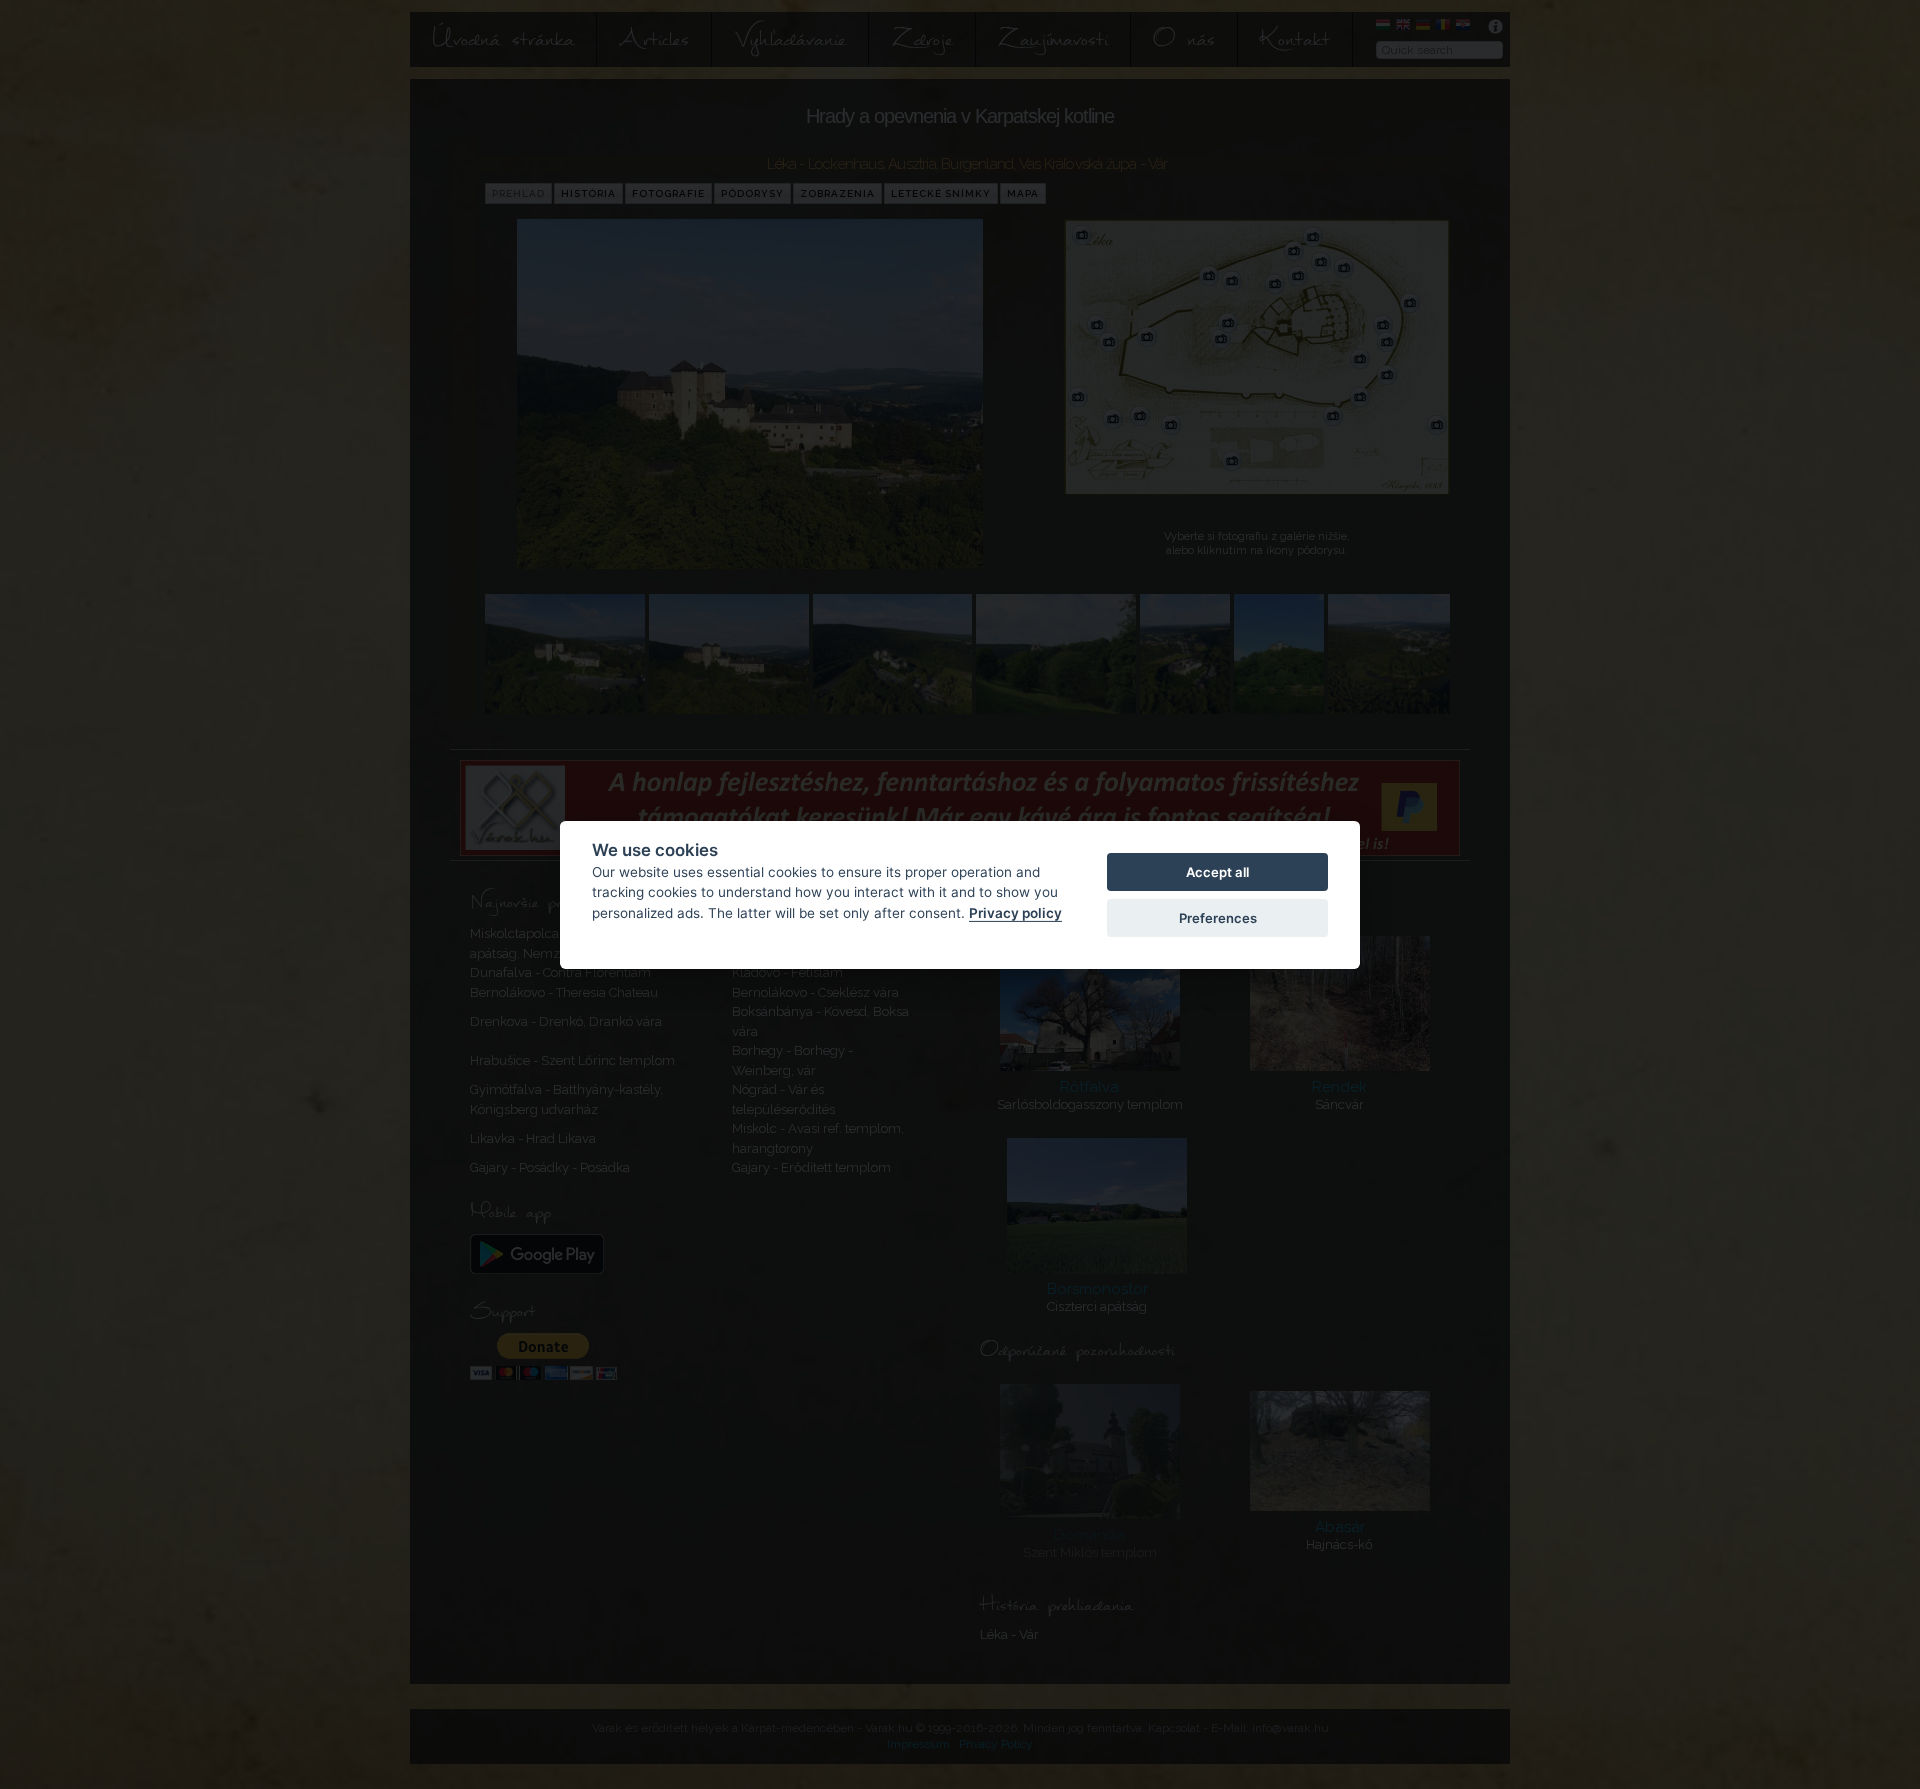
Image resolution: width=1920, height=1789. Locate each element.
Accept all (1217, 871)
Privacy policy (1015, 912)
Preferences (1218, 918)
